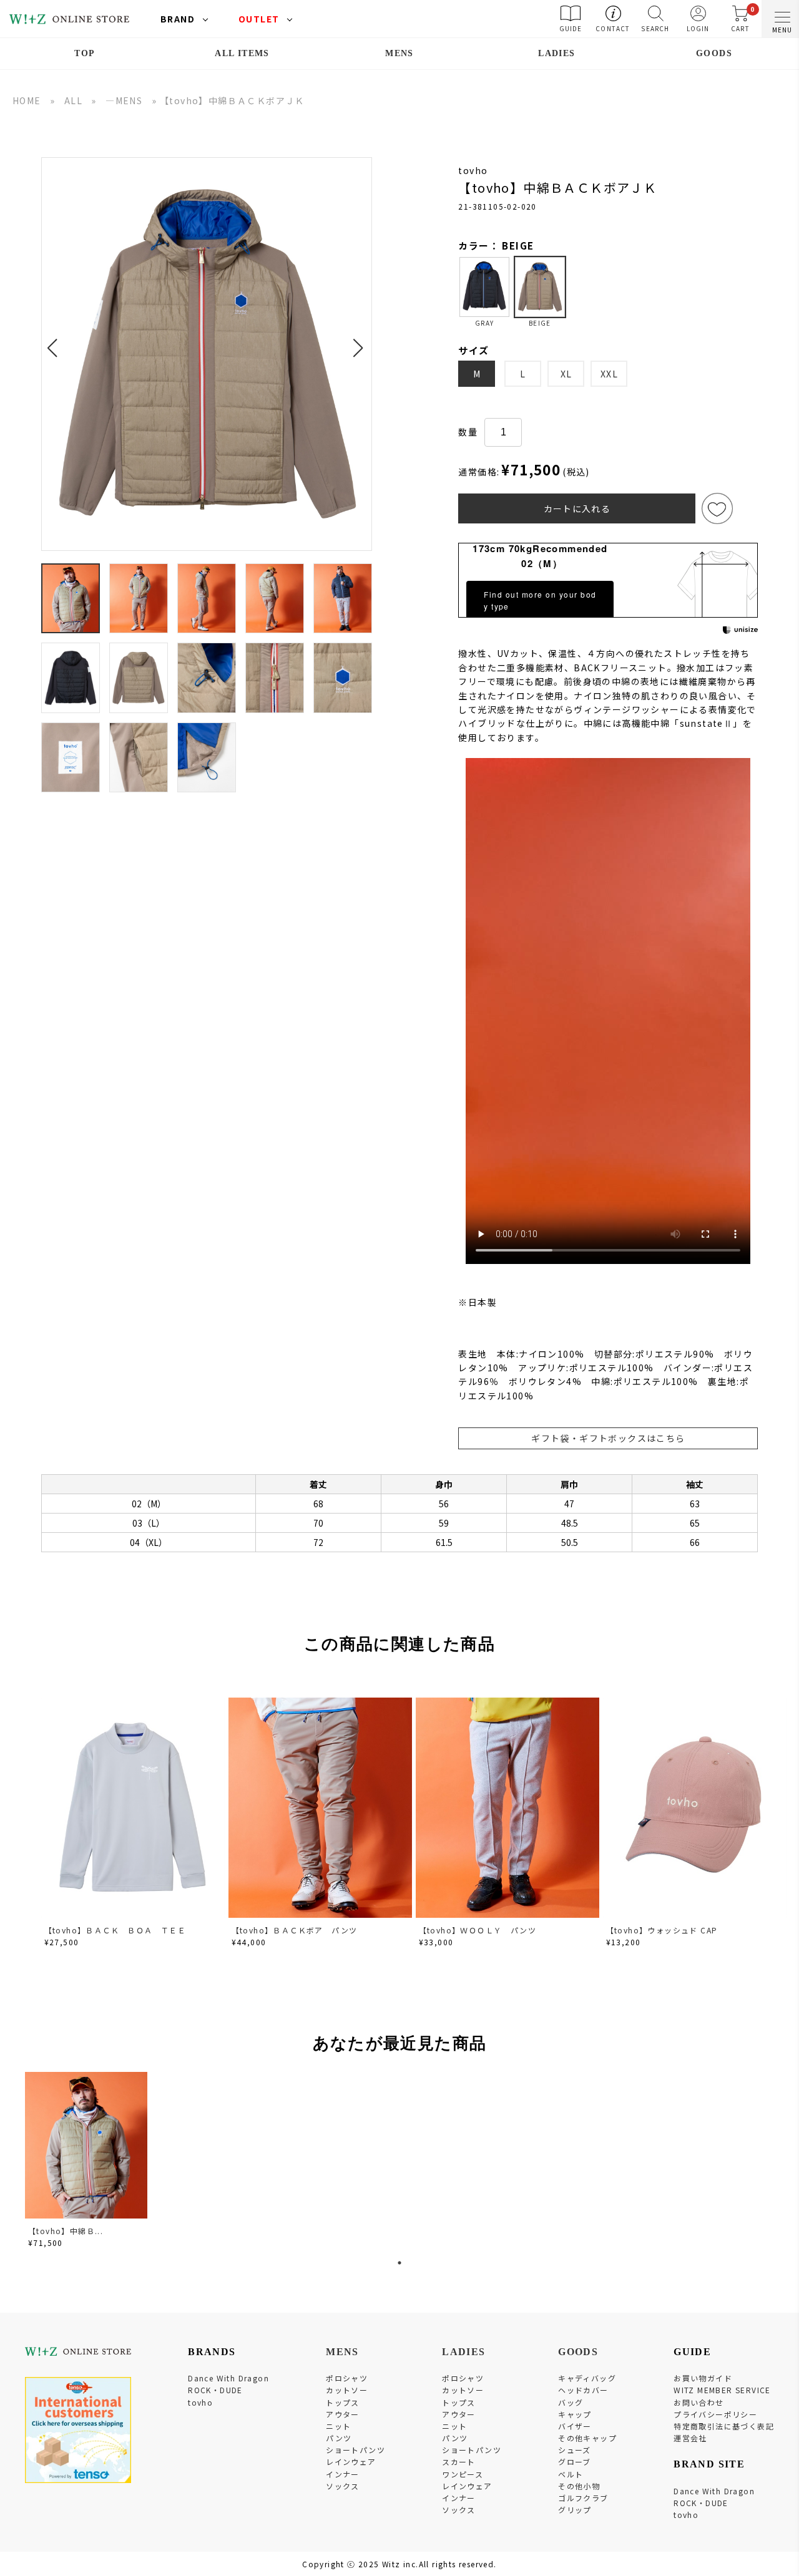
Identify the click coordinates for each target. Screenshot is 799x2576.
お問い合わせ (699, 2402)
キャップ (575, 2414)
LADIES (556, 53)
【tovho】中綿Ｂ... (66, 2231)
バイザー (575, 2426)
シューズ (575, 2450)
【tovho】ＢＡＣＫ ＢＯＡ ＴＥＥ (115, 1930)
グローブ (575, 2462)
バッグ (571, 2402)
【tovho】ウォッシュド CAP (662, 1930)
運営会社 (690, 2438)
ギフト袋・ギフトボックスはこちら (608, 1438)
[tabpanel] (87, 2162)
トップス (343, 2402)
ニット (338, 2426)
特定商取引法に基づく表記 (724, 2426)
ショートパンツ (355, 2450)
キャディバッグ (587, 2378)
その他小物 (579, 2486)
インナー (343, 2474)
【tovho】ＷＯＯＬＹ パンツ (478, 1930)
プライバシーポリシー (715, 2414)
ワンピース (463, 2474)
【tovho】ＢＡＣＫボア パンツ (295, 1930)
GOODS (714, 53)
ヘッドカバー (583, 2390)
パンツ (339, 2438)
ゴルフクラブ (583, 2498)
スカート (459, 2462)
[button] (56, 341)
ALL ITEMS (242, 53)
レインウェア (351, 2462)
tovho (200, 2402)
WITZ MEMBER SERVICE (722, 2390)
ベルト (571, 2474)
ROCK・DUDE (215, 2390)
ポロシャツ (347, 2378)
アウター (343, 2414)
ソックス (343, 2486)
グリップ (575, 2510)
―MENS (124, 100)
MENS (399, 53)
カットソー (347, 2390)
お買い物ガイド (703, 2378)
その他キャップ (587, 2438)
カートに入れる (577, 508)
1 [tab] (399, 2263)
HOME (27, 100)
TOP (85, 53)
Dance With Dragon (228, 2378)
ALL (73, 100)
